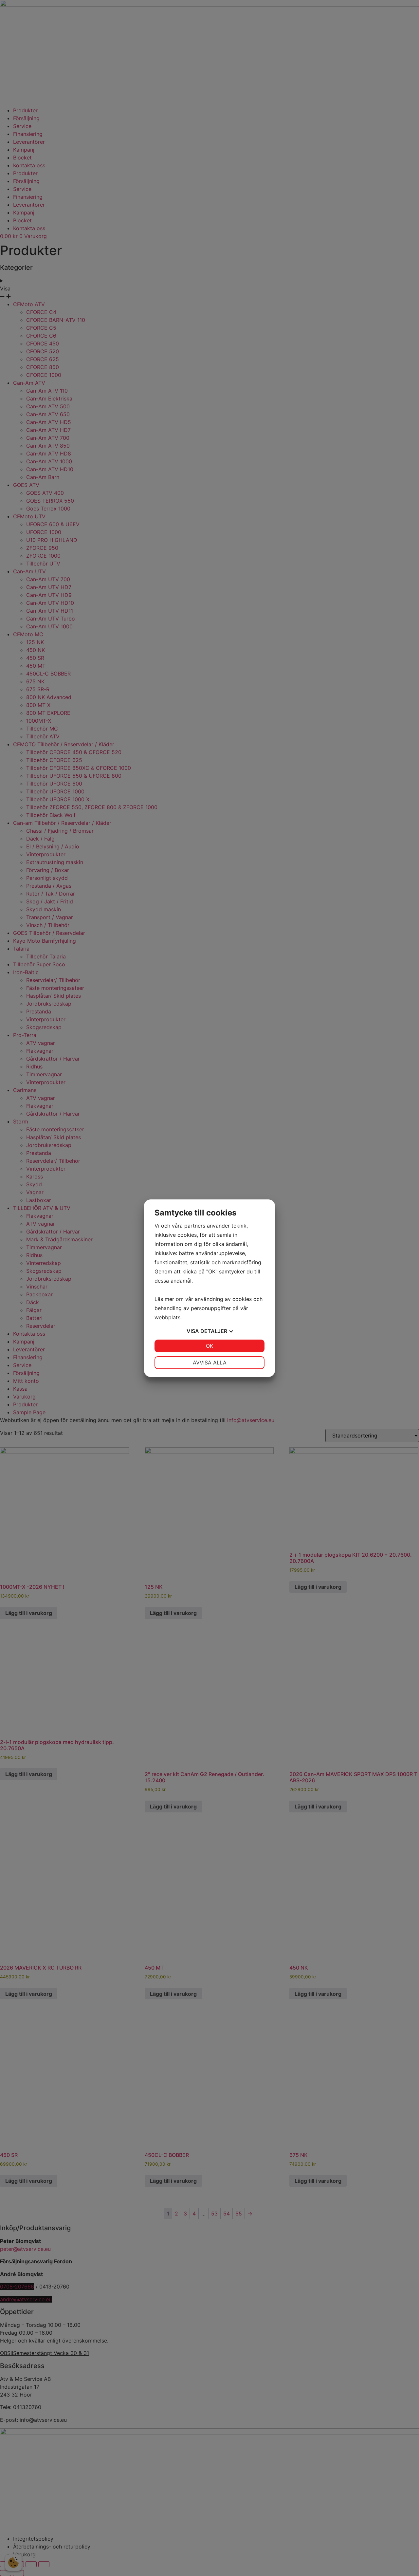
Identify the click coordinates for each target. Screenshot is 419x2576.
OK (209, 1346)
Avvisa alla (210, 1362)
